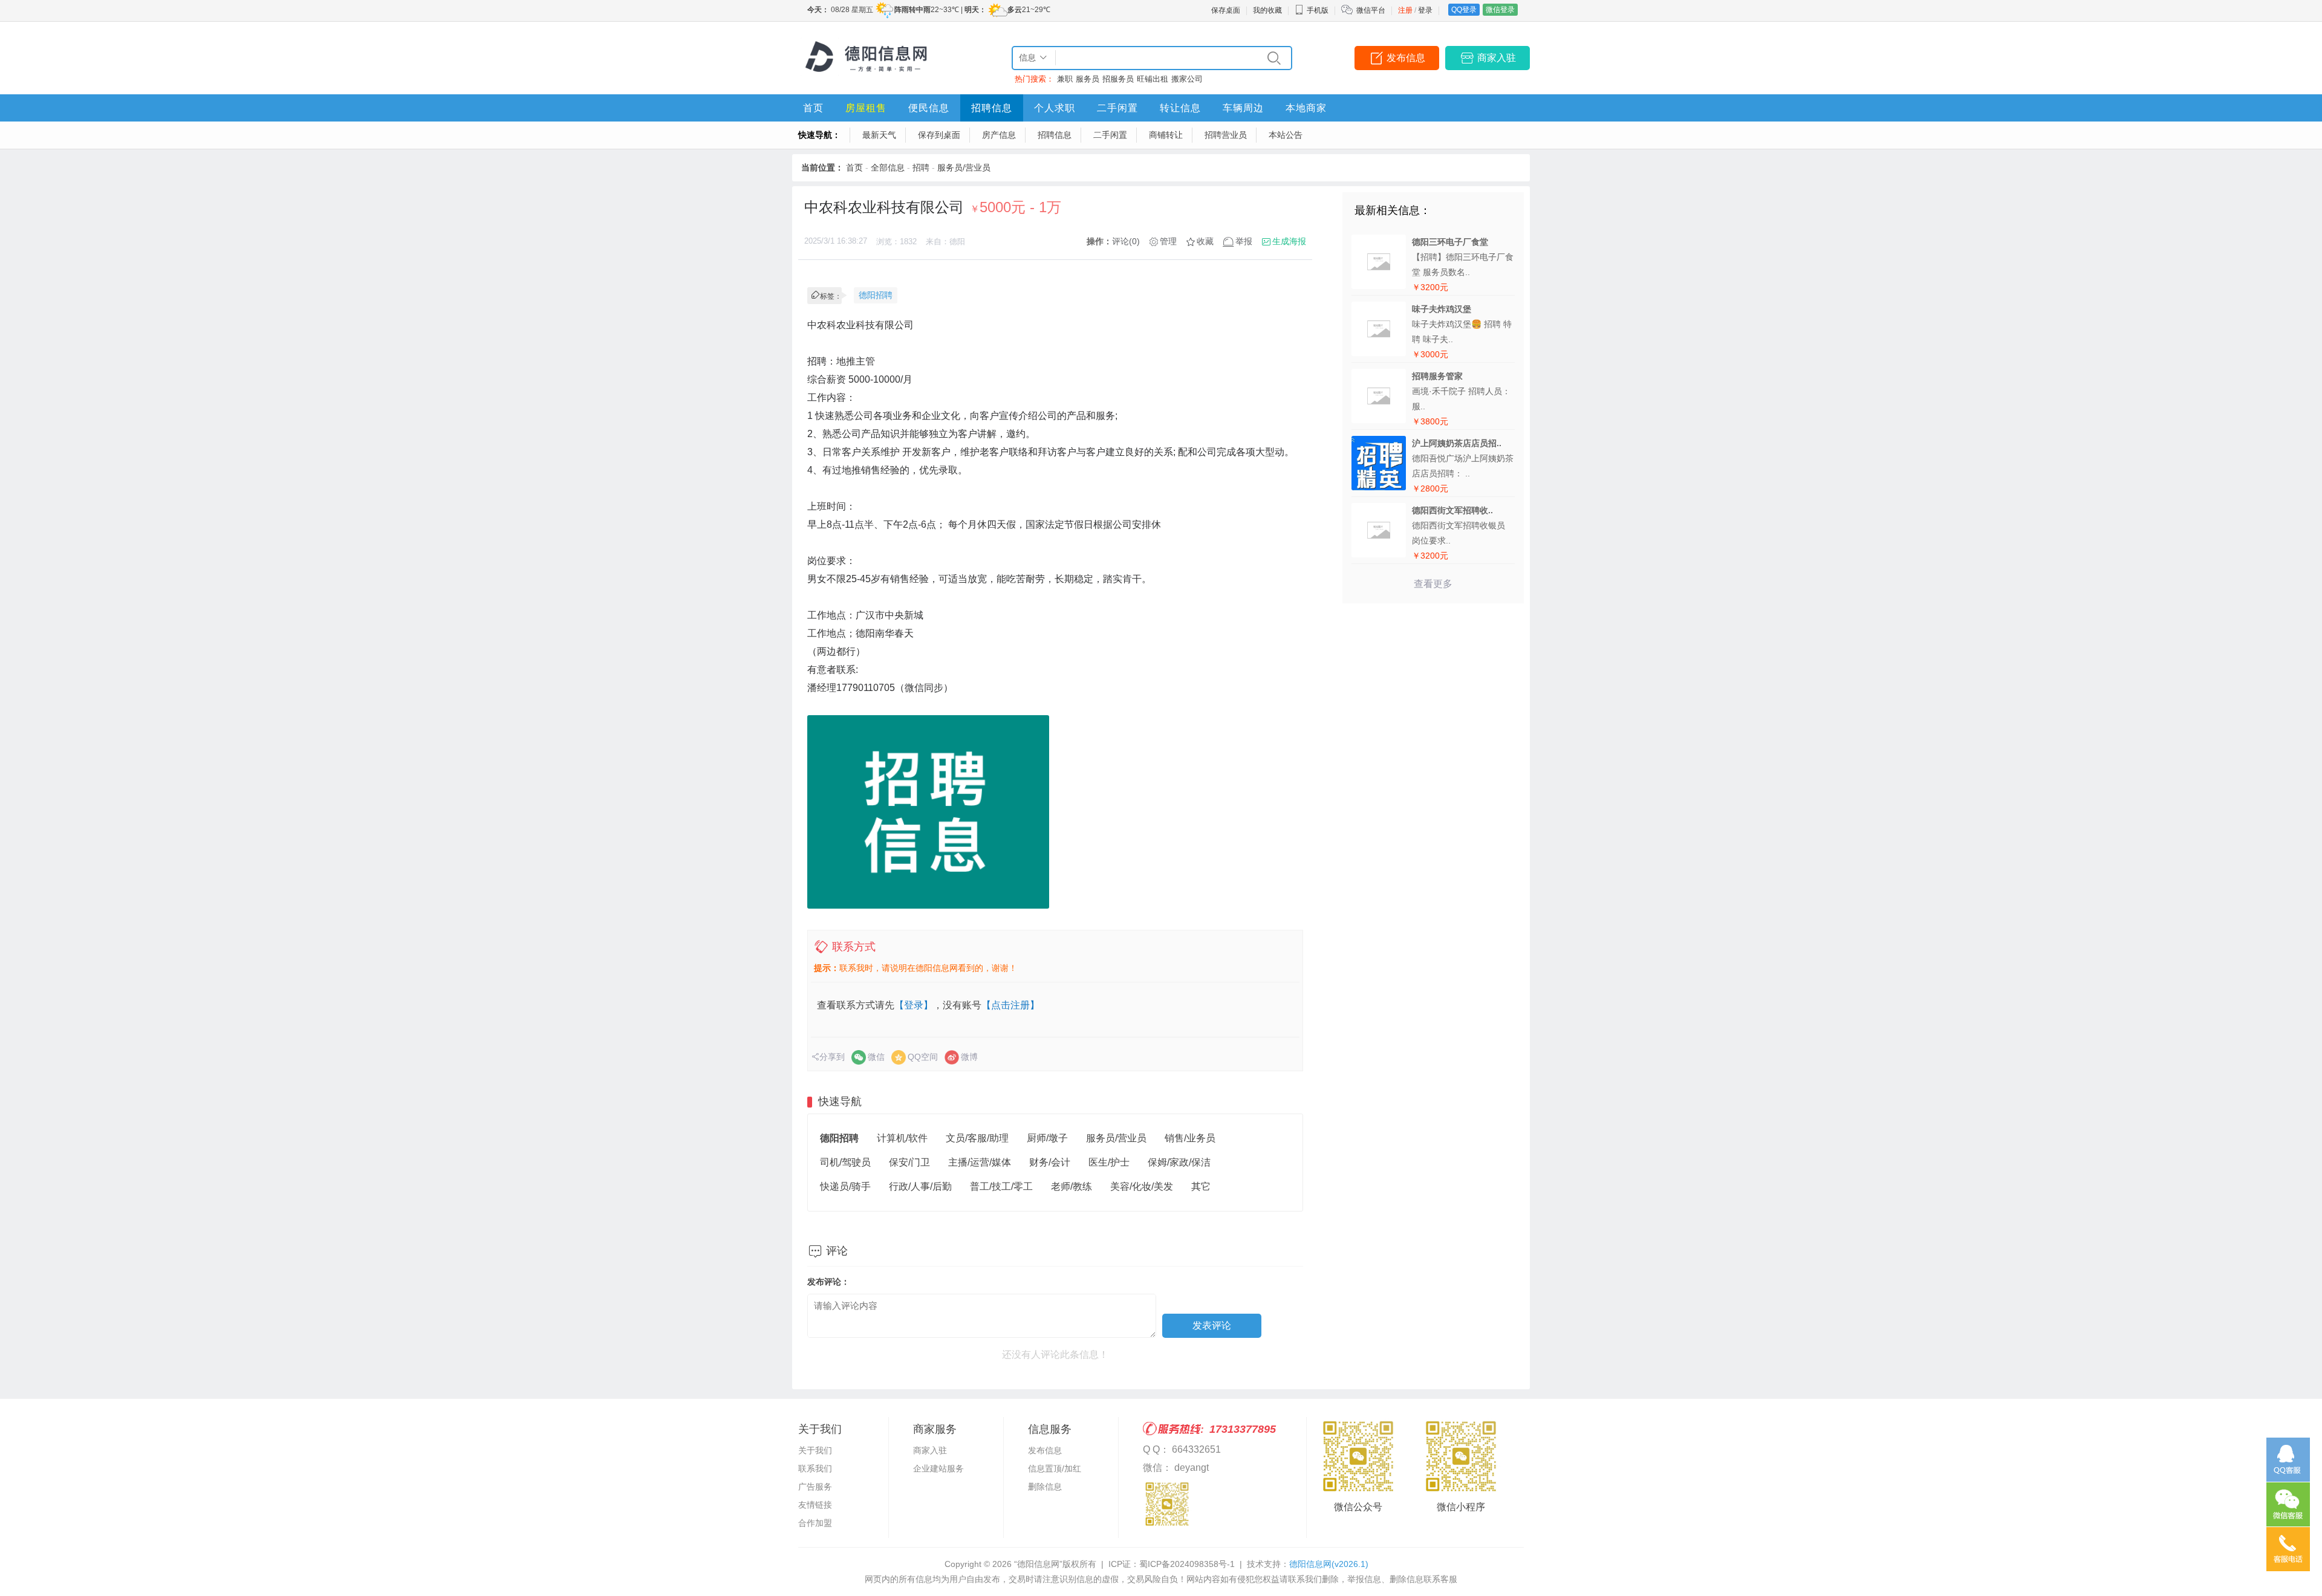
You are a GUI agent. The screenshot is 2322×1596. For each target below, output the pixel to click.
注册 (1405, 10)
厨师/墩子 (1047, 1138)
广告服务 (815, 1487)
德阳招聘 (876, 295)
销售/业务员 (1190, 1138)
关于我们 (815, 1450)
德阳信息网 (1329, 1564)
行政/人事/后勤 (920, 1186)
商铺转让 (1166, 135)
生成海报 (1289, 241)
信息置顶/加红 (1055, 1468)
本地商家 (1306, 108)
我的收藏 (1267, 10)
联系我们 (815, 1468)
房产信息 (999, 135)
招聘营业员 (1226, 135)
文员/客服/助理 (977, 1138)
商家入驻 (1497, 58)
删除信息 (1045, 1487)
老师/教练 (1072, 1186)
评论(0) (1126, 241)
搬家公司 (1187, 79)
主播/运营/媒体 (980, 1162)
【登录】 (914, 1005)
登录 (1425, 10)
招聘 (921, 167)
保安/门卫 (909, 1162)
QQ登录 (1464, 10)
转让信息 (1180, 108)
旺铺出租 (1153, 79)
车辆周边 (1243, 108)
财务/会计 (1050, 1162)
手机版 (1318, 10)
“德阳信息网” (1038, 1564)
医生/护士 (1109, 1162)
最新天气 (879, 135)
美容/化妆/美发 (1142, 1186)
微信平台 (1371, 10)
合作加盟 (815, 1523)
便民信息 (929, 108)
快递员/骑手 (845, 1186)
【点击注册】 (1010, 1005)
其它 (1201, 1186)
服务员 (1088, 79)
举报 (1244, 241)
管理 (1168, 241)
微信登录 (1500, 10)
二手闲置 (1117, 108)
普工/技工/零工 (1001, 1186)
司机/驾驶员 (845, 1162)
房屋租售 (866, 108)
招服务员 (1118, 79)
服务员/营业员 (964, 167)
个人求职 (1055, 108)
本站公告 (1286, 135)
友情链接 (815, 1505)
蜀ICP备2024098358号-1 (1187, 1564)
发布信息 (1406, 58)
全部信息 (888, 167)
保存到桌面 (939, 135)
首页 (813, 108)
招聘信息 (992, 108)
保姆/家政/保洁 (1179, 1162)
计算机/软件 (902, 1138)
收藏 (1205, 241)
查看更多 (1433, 584)
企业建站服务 (938, 1468)
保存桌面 (1226, 10)
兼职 (1065, 79)
